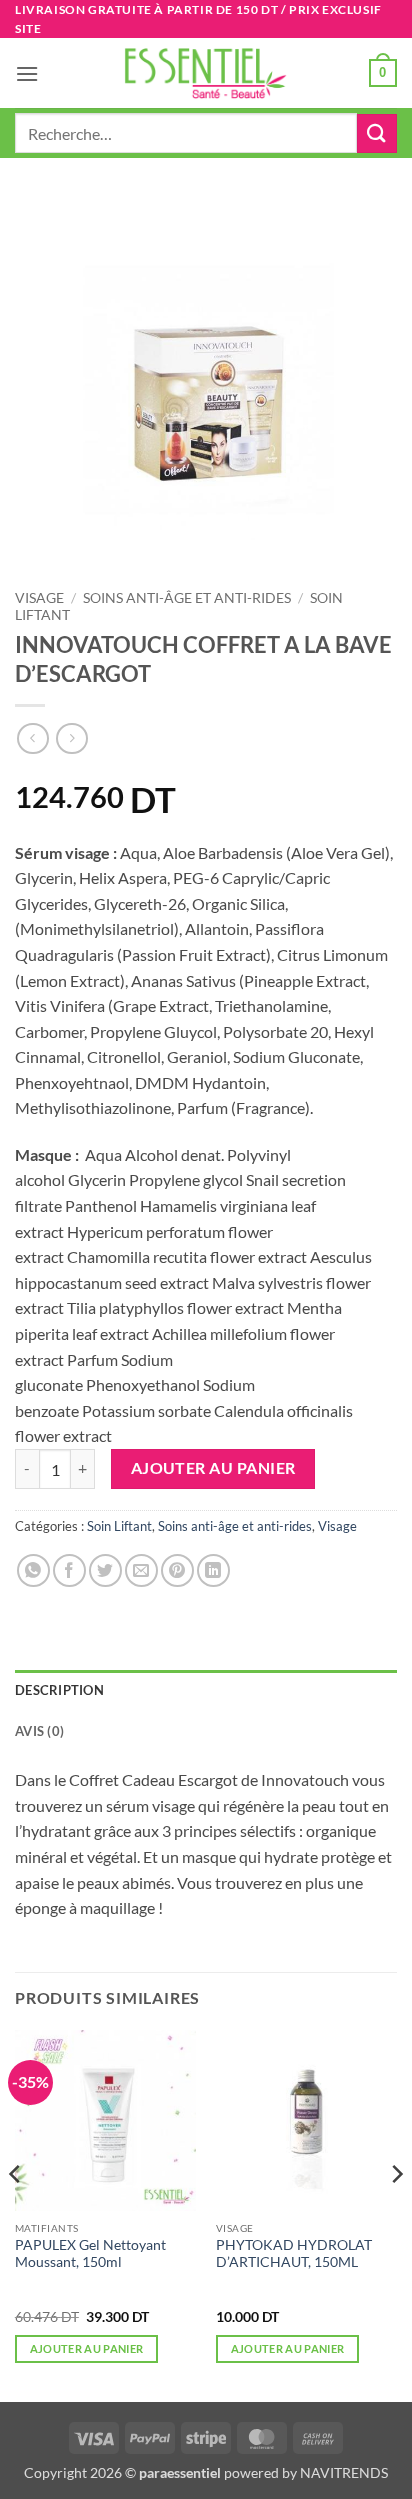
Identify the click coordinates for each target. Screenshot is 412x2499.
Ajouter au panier (213, 1468)
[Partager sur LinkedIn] (213, 1570)
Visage (39, 598)
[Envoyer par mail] (141, 1570)
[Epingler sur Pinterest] (177, 1570)
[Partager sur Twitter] (105, 1570)
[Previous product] (71, 738)
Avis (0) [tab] (39, 1731)
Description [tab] (59, 1690)
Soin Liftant (119, 1526)
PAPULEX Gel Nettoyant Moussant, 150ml (90, 2254)
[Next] (396, 2214)
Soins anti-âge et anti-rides (187, 598)
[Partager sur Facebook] (69, 1570)
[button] (27, 73)
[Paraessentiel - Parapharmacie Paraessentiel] (206, 73)
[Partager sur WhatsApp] (33, 1570)
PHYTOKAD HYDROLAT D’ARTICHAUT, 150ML (294, 2254)
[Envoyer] (377, 133)
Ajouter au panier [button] (87, 2348)
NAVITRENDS (344, 2472)
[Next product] (32, 738)
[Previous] (16, 2214)
